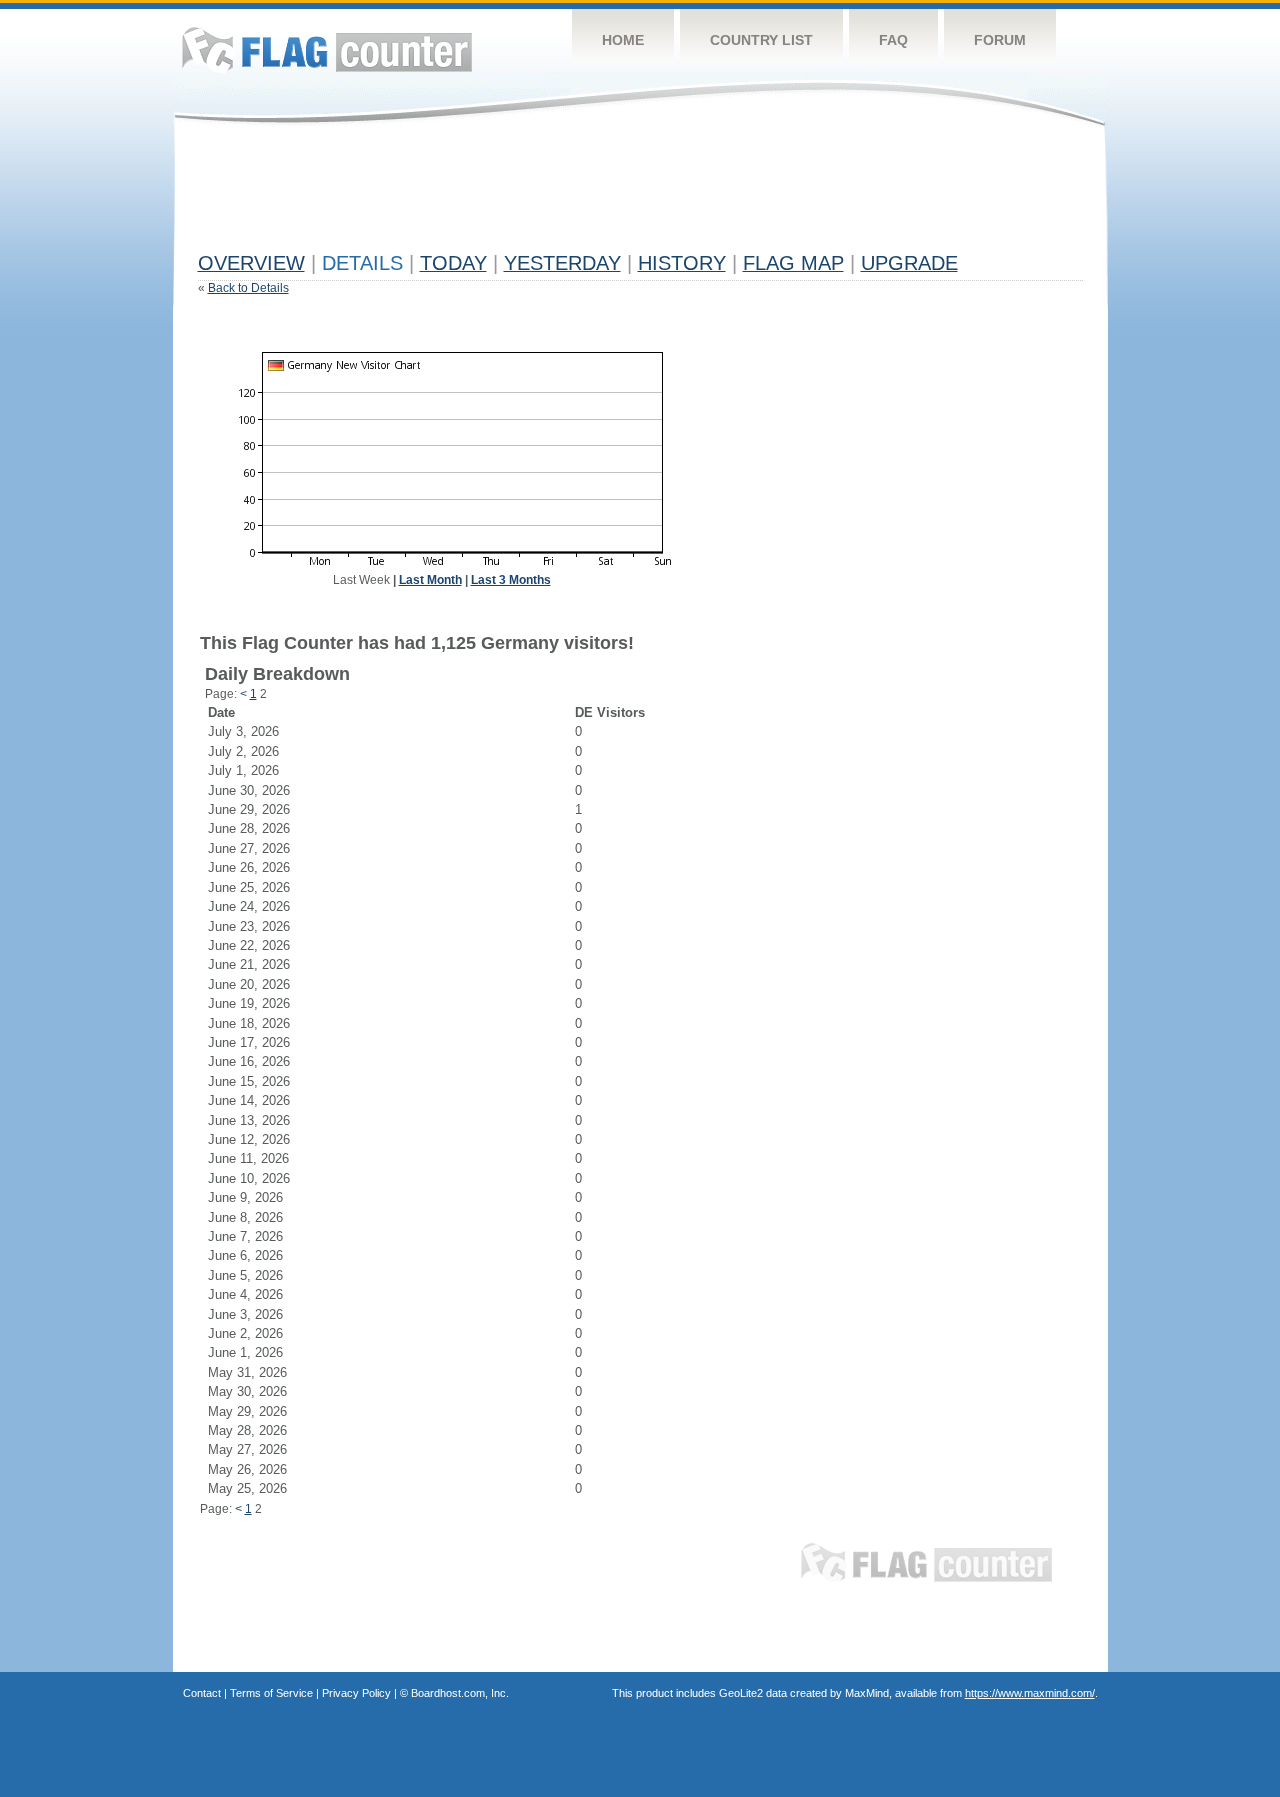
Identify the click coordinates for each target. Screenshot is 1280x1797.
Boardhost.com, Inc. (460, 1693)
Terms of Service (271, 1693)
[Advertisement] (562, 197)
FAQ (893, 40)
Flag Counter (327, 49)
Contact (202, 1693)
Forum (1000, 40)
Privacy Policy (356, 1693)
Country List (761, 40)
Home (623, 40)
